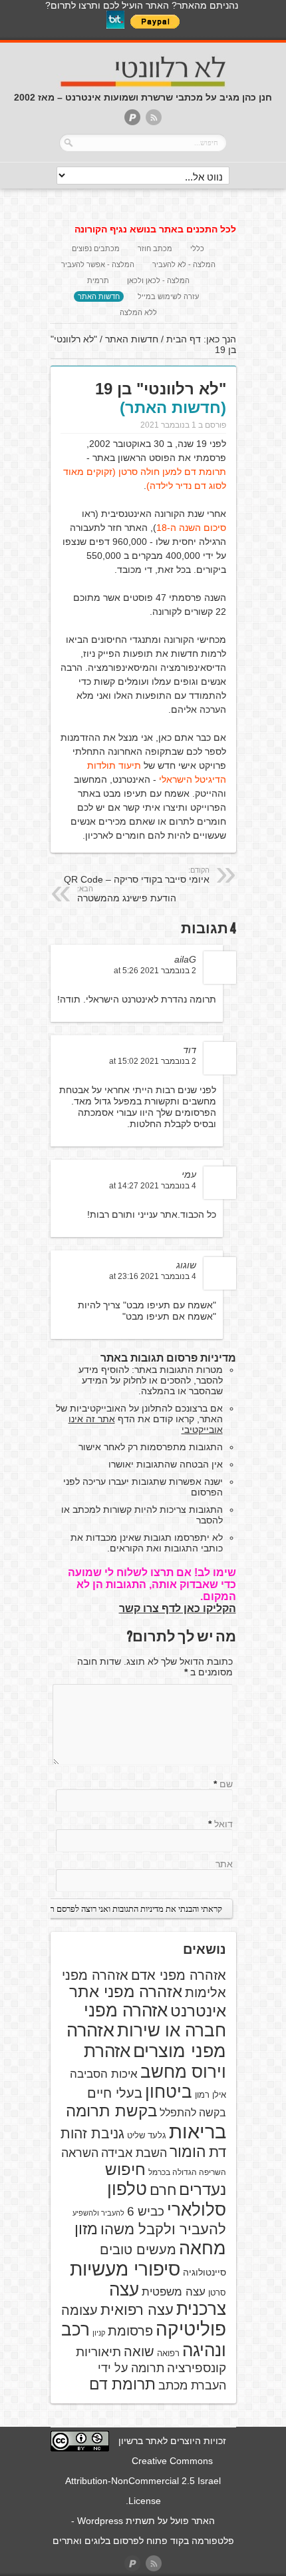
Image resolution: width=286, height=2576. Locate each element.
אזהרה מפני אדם (179, 1975)
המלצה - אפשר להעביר (98, 264)
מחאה (203, 2248)
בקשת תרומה (111, 2111)
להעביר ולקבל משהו (163, 2229)
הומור (188, 2152)
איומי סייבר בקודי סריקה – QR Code (137, 875)
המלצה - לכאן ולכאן (158, 280)
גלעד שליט (147, 2135)
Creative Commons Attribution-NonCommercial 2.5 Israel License (143, 2481)
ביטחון (169, 2092)
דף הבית (184, 339)
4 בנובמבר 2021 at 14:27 (153, 1186)
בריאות (198, 2131)
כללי (197, 248)
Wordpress (100, 2521)
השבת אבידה (134, 2153)
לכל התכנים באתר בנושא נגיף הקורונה (155, 229)
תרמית (98, 280)
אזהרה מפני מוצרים (146, 2041)
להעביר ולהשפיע (98, 2213)
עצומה (79, 2310)
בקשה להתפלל (193, 2113)
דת (217, 2152)
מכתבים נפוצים (96, 248)
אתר (224, 1864)
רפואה (168, 2353)
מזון (86, 2229)
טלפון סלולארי (167, 2199)
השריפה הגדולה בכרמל (187, 2172)
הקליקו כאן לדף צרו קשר (178, 1608)
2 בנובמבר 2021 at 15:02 (153, 1061)
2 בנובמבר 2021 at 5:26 (155, 971)
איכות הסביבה (104, 2074)
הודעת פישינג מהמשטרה (127, 894)
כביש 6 (146, 2211)
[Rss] (154, 118)
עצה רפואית (137, 2310)
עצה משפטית (174, 2292)
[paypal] (132, 118)
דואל (223, 1824)
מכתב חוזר (155, 248)
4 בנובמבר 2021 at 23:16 (153, 1276)
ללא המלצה (138, 312)
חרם (163, 2190)
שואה (139, 2352)
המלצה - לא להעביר (184, 264)
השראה (80, 2153)
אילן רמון (211, 2095)
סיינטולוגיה (205, 2272)
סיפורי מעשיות (125, 2269)
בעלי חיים (115, 2093)
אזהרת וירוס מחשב (155, 2061)
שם (226, 1784)
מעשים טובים (138, 2250)
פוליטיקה (191, 2329)
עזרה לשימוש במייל (168, 296)
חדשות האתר (99, 296)
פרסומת (130, 2331)
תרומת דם (122, 2384)
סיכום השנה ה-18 (191, 528)
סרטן (217, 2293)
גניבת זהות (92, 2133)
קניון (99, 2333)
